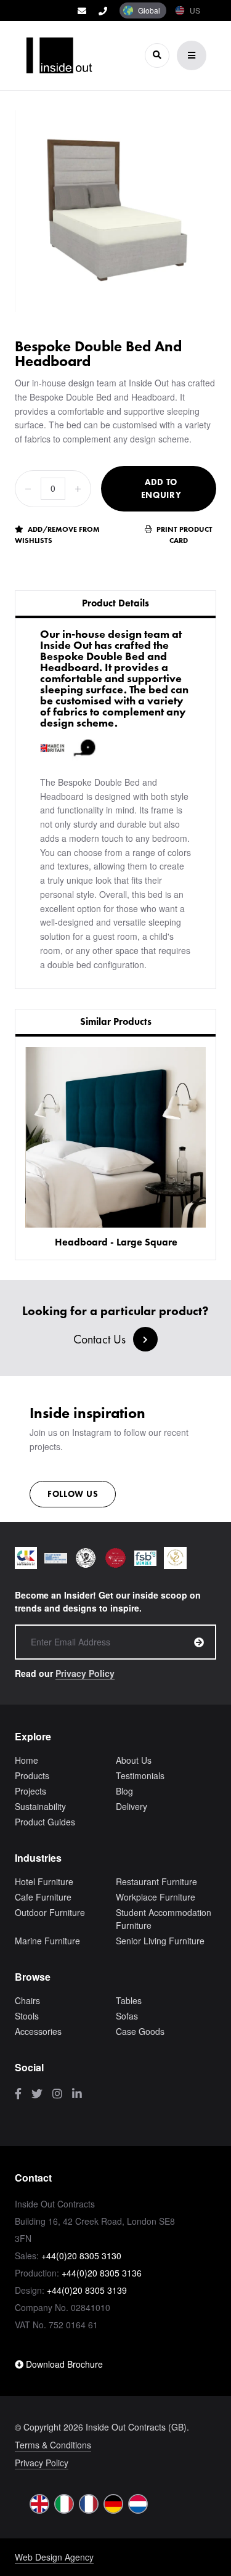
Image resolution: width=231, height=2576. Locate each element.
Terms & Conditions (53, 2445)
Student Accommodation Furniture (164, 1919)
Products (32, 1775)
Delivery (132, 1806)
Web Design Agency (54, 2557)
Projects (30, 1791)
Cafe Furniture (43, 1897)
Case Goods (140, 2031)
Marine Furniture (47, 1941)
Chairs (27, 2000)
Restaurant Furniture (156, 1881)
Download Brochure (63, 2364)
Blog (124, 1791)
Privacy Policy (85, 1673)
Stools (27, 2016)
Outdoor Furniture (50, 1912)
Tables (129, 2000)
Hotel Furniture (44, 1881)
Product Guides (45, 1822)
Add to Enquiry (161, 488)
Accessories (38, 2031)
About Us (134, 1760)
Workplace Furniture (156, 1897)
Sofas (127, 2016)
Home (26, 1760)
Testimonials (140, 1775)
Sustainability (40, 1806)
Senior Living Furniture (160, 1941)
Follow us (73, 1494)
